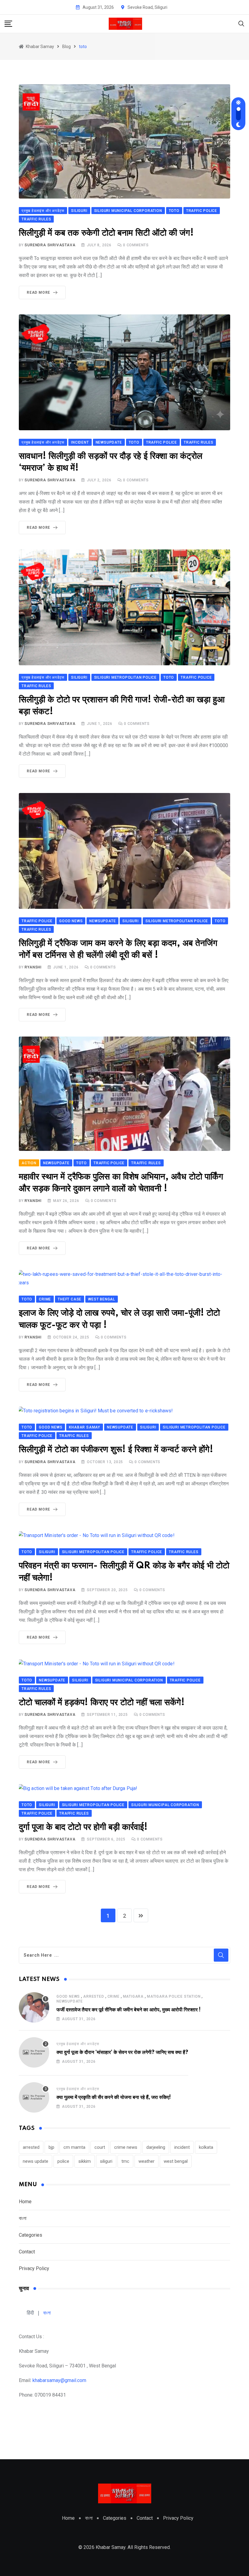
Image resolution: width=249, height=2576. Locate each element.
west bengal (176, 2161)
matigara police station (174, 1996)
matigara (133, 1996)
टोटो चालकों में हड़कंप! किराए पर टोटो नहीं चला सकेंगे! (102, 1703)
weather (147, 2161)
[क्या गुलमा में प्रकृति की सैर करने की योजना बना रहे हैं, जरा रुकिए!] (34, 2097)
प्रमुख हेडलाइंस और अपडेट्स (78, 2044)
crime (114, 1996)
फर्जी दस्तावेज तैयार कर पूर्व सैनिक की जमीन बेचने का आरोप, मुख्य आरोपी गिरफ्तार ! (129, 2010)
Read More (38, 293)
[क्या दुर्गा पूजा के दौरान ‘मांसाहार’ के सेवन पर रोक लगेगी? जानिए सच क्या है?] (34, 2052)
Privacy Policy (34, 2268)
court (100, 2147)
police (63, 2161)
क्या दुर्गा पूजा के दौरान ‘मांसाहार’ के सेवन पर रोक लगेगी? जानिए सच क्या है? (122, 2052)
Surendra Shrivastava (50, 245)
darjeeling (156, 2147)
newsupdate (70, 2001)
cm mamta (74, 2147)
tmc (125, 2161)
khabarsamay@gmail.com (59, 2380)
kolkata (206, 2147)
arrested (94, 1996)
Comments (136, 245)
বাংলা (23, 2218)
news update (36, 2161)
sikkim (85, 2161)
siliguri (106, 2161)
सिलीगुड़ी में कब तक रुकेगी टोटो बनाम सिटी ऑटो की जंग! (106, 233)
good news (68, 1996)
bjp (51, 2147)
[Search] (241, 23)
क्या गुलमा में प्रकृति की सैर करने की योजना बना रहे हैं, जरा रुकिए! (114, 2097)
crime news (126, 2147)
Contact (27, 2252)
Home (25, 2202)
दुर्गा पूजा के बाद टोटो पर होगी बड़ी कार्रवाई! (83, 1827)
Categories (31, 2235)
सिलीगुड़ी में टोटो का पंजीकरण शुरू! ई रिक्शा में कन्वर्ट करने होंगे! (116, 1450)
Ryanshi (33, 967)
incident (182, 2147)
